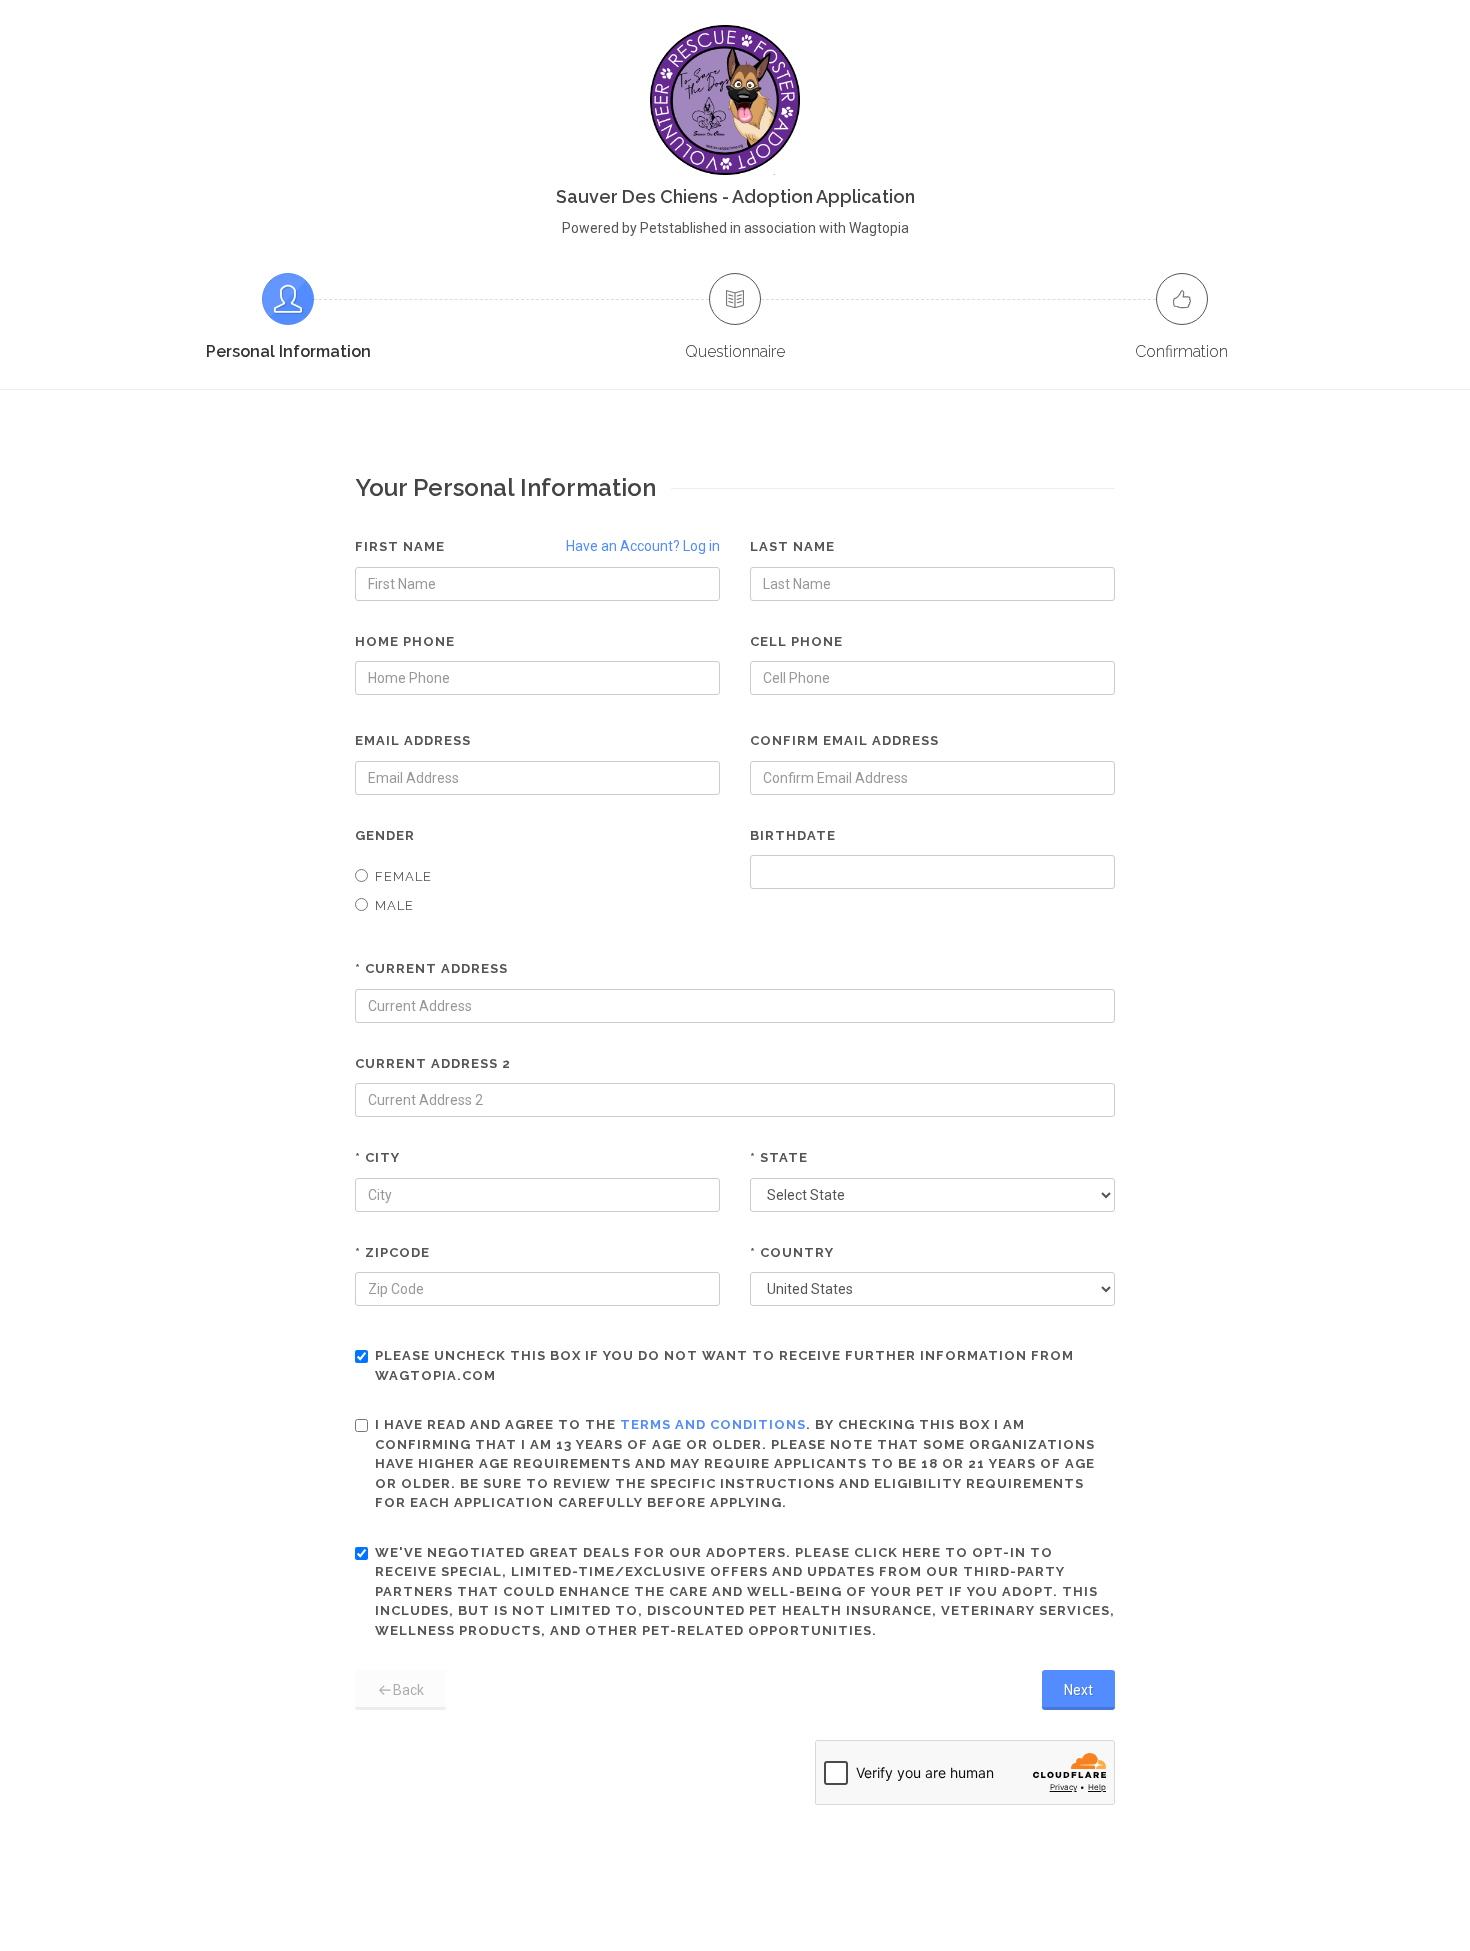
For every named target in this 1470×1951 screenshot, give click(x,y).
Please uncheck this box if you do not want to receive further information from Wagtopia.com (724, 1365)
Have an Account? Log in (643, 546)
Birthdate (793, 835)
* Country (792, 1252)
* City (377, 1157)
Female (403, 876)
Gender (385, 835)
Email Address (413, 740)
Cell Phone (796, 641)
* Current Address (431, 968)
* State (779, 1157)
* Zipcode (392, 1252)
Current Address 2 (433, 1063)
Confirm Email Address (844, 740)
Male (394, 905)
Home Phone (405, 641)
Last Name (792, 546)
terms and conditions (713, 1424)
